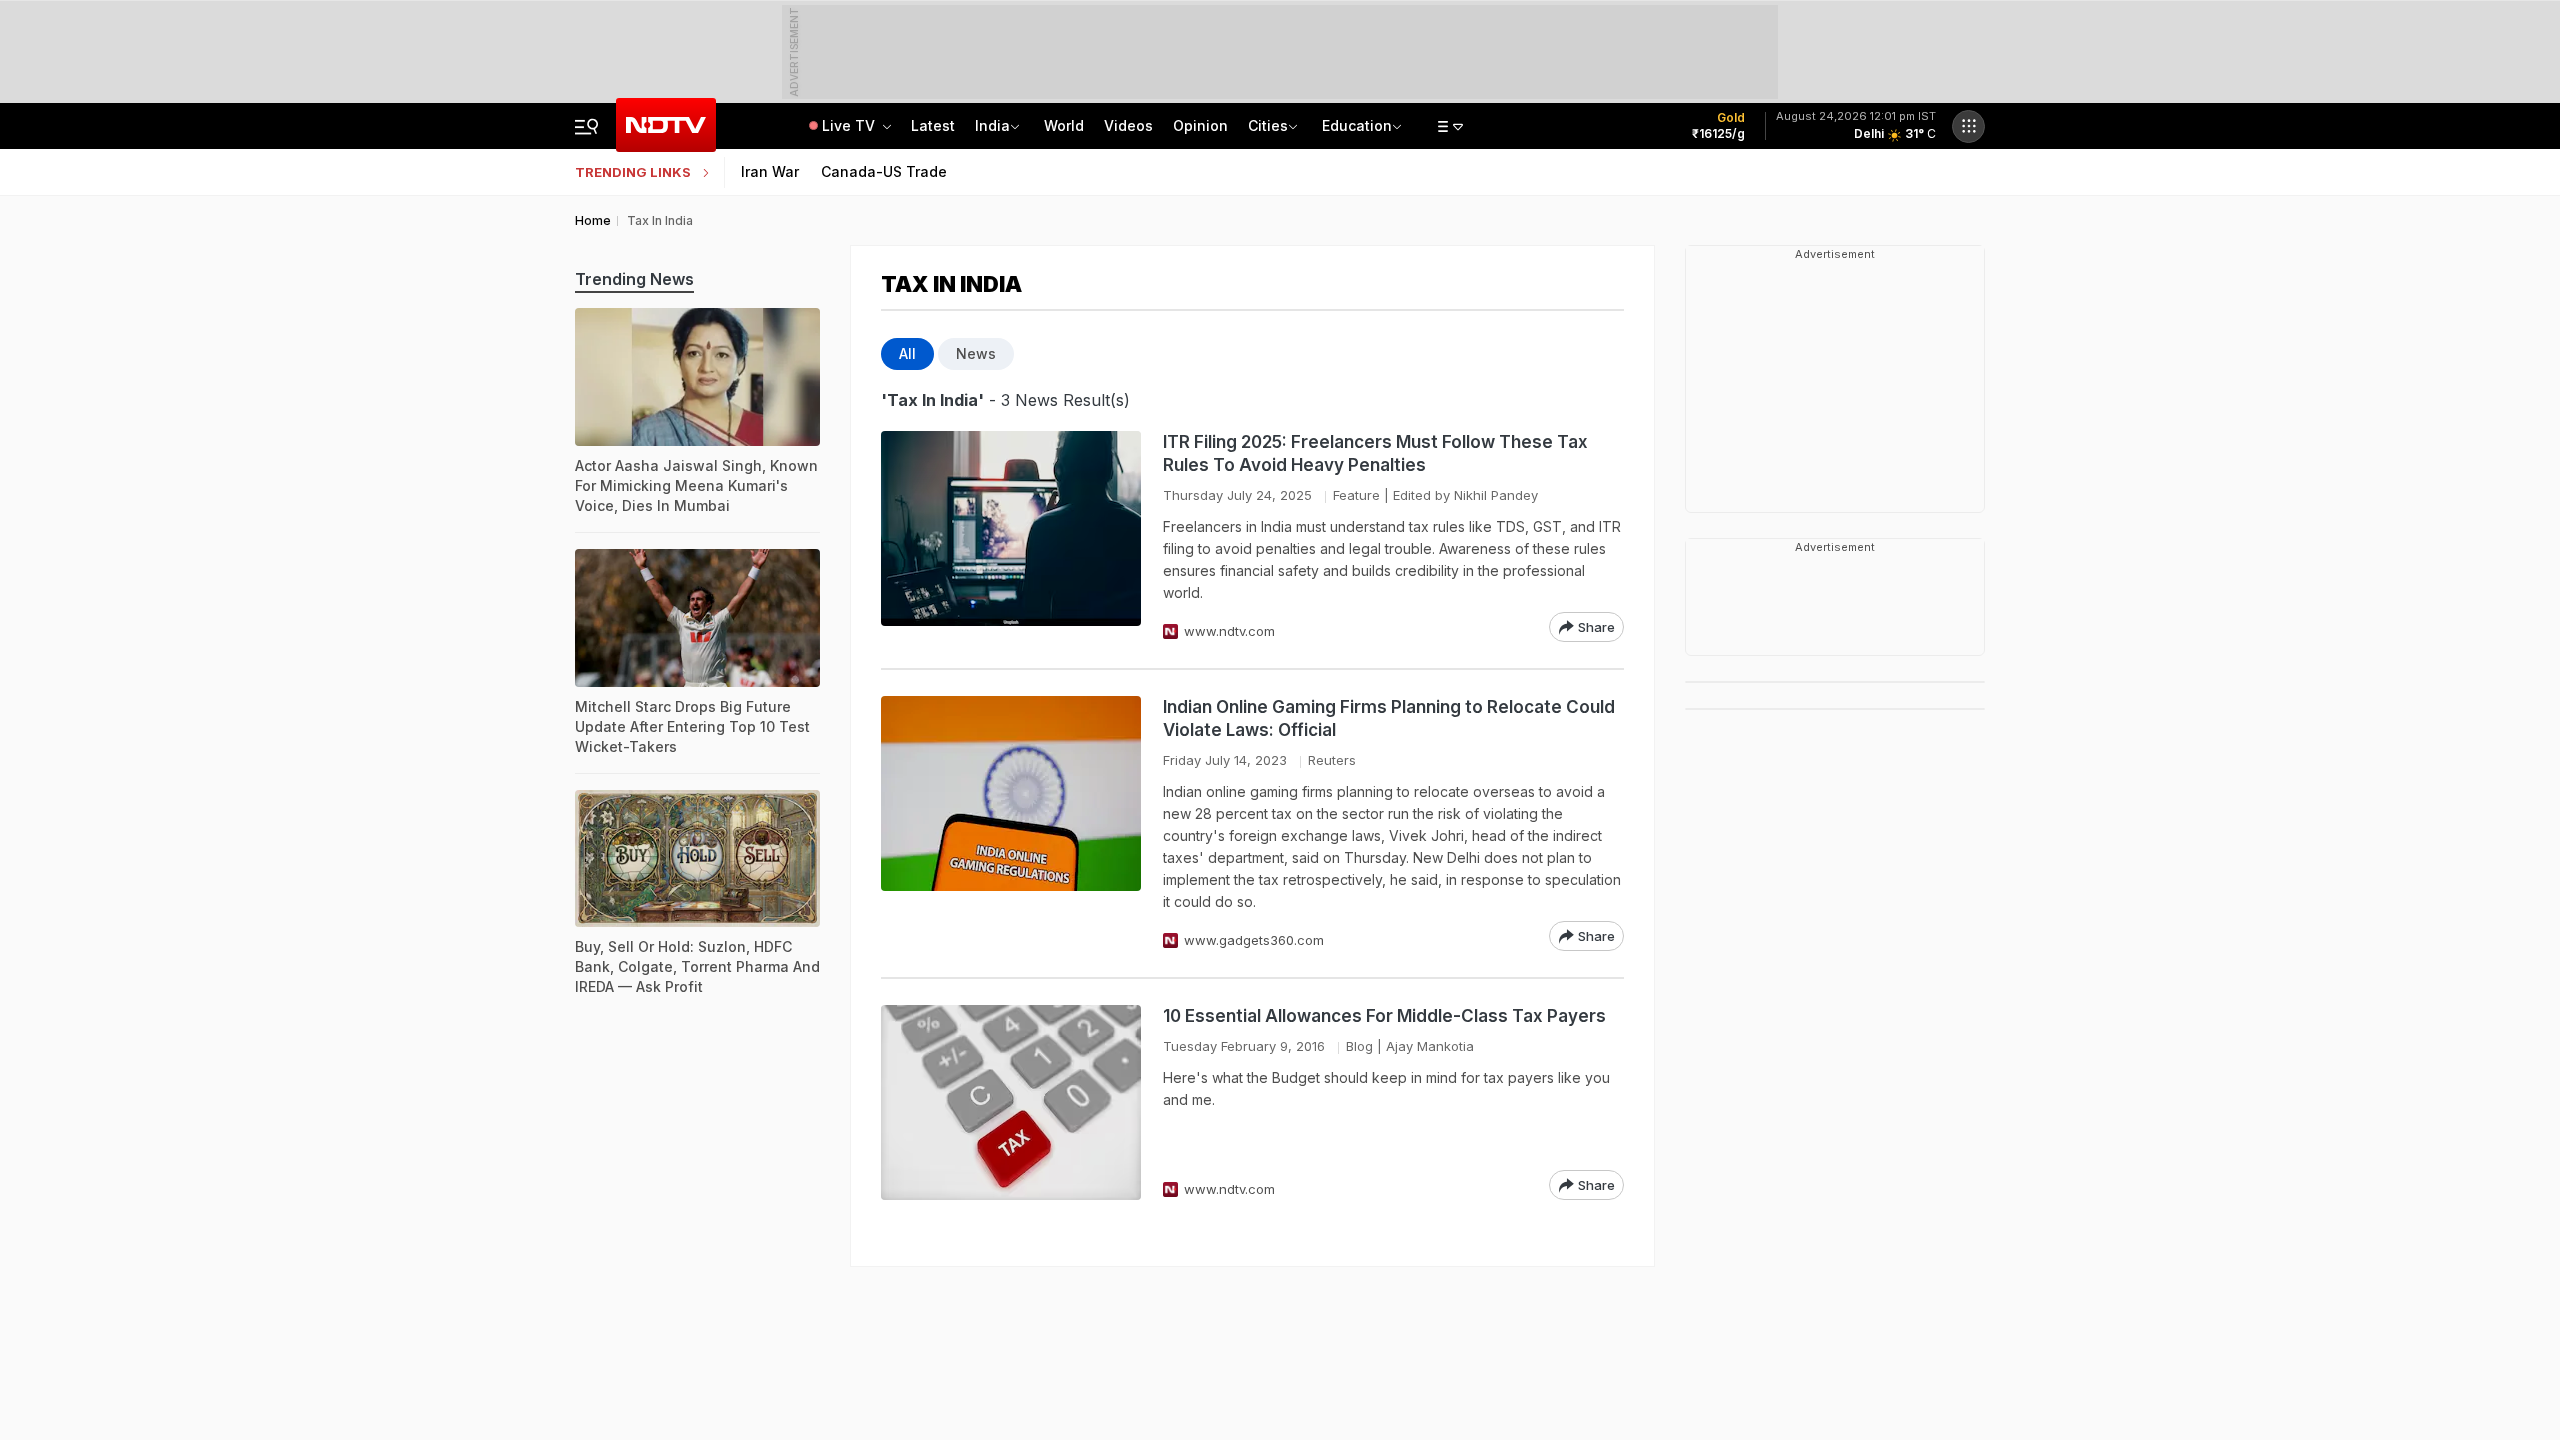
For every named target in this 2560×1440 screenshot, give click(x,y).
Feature (1356, 495)
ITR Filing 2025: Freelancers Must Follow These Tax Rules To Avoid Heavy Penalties (1375, 453)
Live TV (850, 125)
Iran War (770, 171)
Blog (1359, 1046)
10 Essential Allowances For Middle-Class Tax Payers (1384, 1016)
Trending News (634, 279)
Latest (933, 125)
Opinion (1200, 125)
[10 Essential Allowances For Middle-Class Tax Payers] (1011, 1102)
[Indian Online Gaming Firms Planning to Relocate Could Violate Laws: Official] (1011, 823)
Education (1357, 125)
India (992, 125)
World (1064, 125)
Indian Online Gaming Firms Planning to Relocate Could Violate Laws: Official (1389, 718)
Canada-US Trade (884, 171)
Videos (1128, 125)
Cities (1268, 125)
